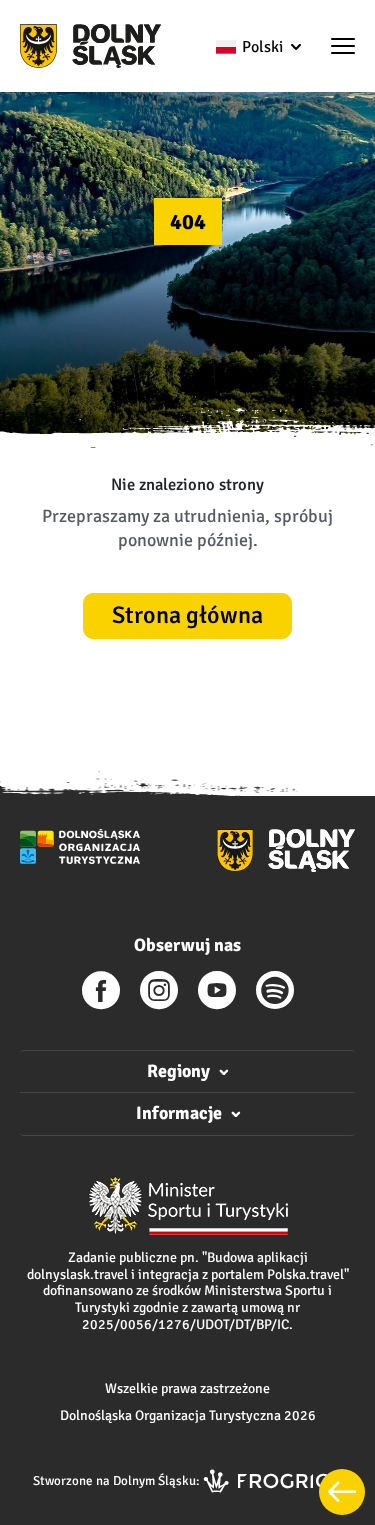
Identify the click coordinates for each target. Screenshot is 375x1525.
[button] (343, 48)
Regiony (178, 1071)
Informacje (179, 1113)
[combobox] (257, 47)
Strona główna (187, 615)
